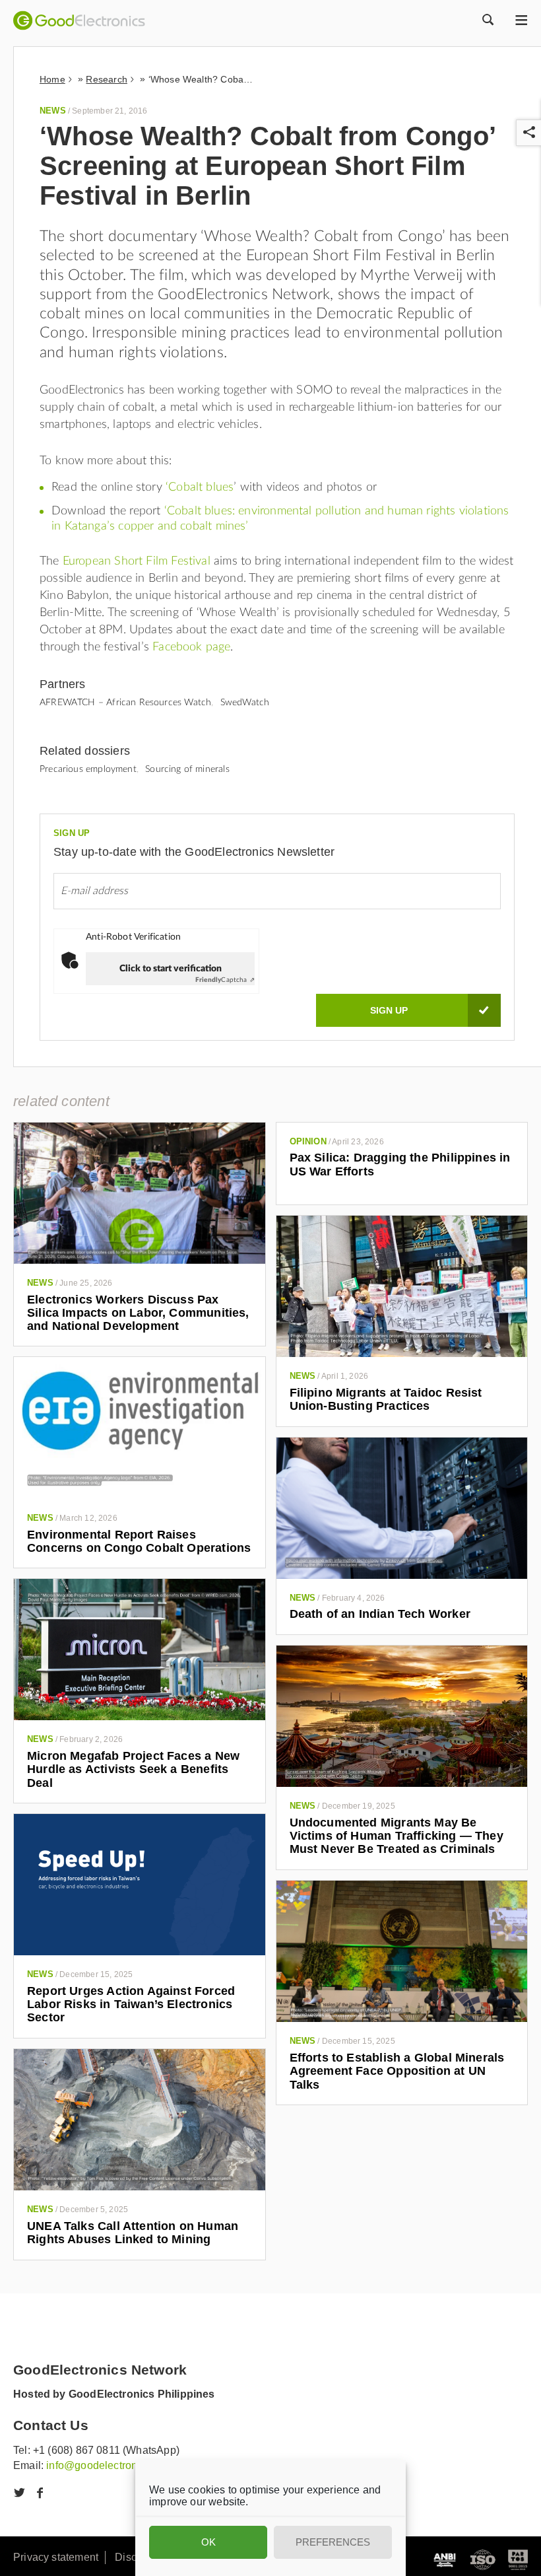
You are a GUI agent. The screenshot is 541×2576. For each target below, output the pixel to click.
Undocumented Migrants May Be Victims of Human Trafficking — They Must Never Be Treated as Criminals (397, 1836)
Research (106, 79)
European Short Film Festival (137, 561)
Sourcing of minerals (187, 769)
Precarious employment (88, 769)
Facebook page (191, 647)
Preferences (333, 2542)
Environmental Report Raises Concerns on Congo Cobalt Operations (139, 1541)
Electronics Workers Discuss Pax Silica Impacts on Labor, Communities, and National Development (138, 1313)
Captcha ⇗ (225, 980)
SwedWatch (245, 703)
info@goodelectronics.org (108, 2465)
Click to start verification (171, 969)
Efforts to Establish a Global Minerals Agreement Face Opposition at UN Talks (397, 2071)
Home (52, 79)
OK (208, 2542)
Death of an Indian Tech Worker (380, 1614)
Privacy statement (56, 2557)
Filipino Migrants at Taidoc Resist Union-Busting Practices (386, 1399)
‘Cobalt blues (200, 487)
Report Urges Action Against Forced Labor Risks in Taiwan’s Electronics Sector (131, 2004)
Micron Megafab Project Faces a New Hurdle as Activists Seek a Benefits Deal (133, 1769)
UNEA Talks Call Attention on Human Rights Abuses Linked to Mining (133, 2233)
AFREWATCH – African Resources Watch (125, 703)
